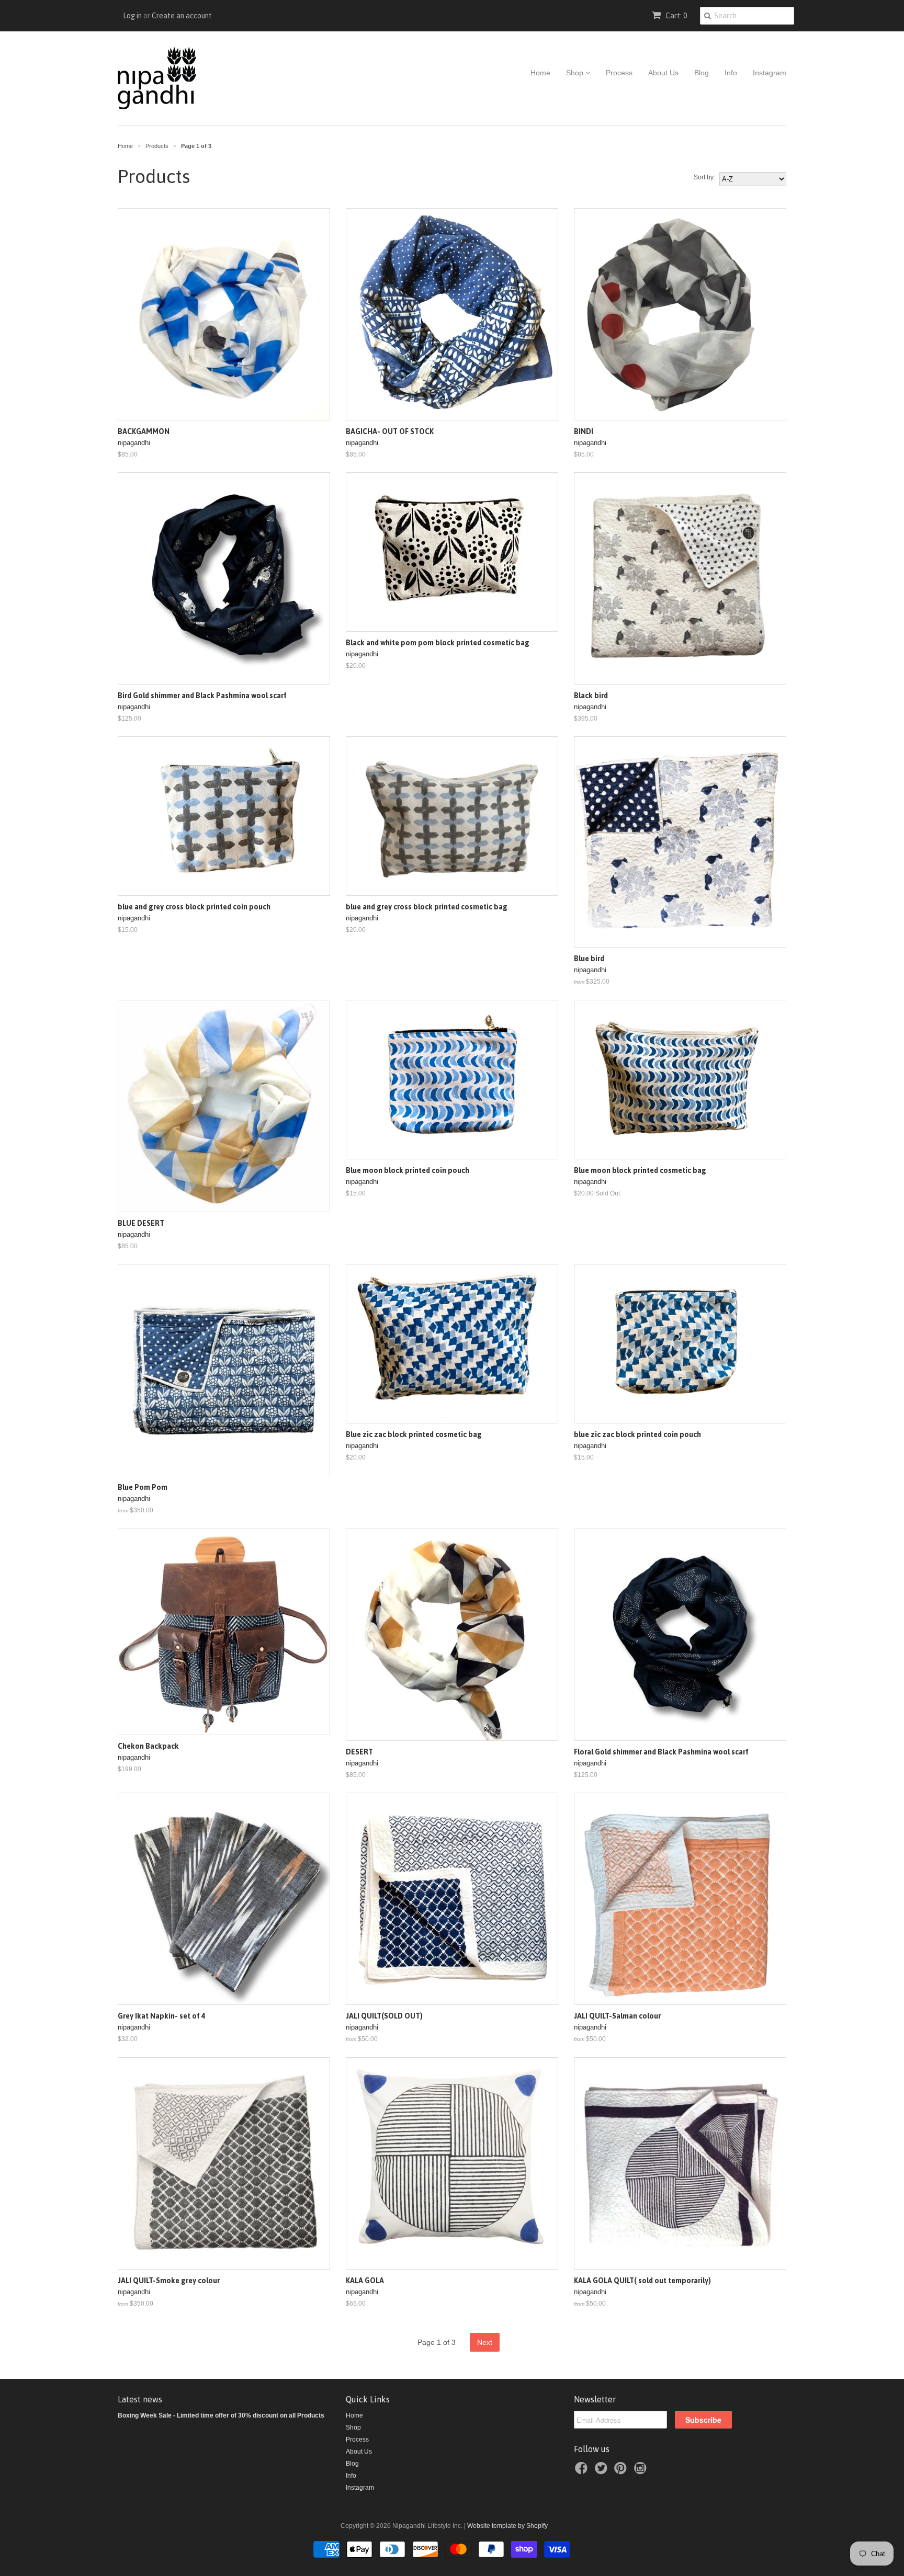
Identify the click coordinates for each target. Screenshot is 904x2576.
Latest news (140, 2399)
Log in (132, 16)
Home (540, 73)
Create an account (182, 16)
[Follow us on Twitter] (603, 2471)
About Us (663, 73)
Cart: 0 (675, 16)
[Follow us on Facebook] (583, 2471)
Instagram (770, 73)
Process (619, 73)
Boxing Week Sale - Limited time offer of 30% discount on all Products (221, 2415)
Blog (702, 73)
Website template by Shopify (507, 2526)
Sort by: (704, 177)
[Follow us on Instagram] (642, 2471)
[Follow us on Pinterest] (622, 2471)
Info (731, 73)
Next (485, 2342)
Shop (576, 73)
